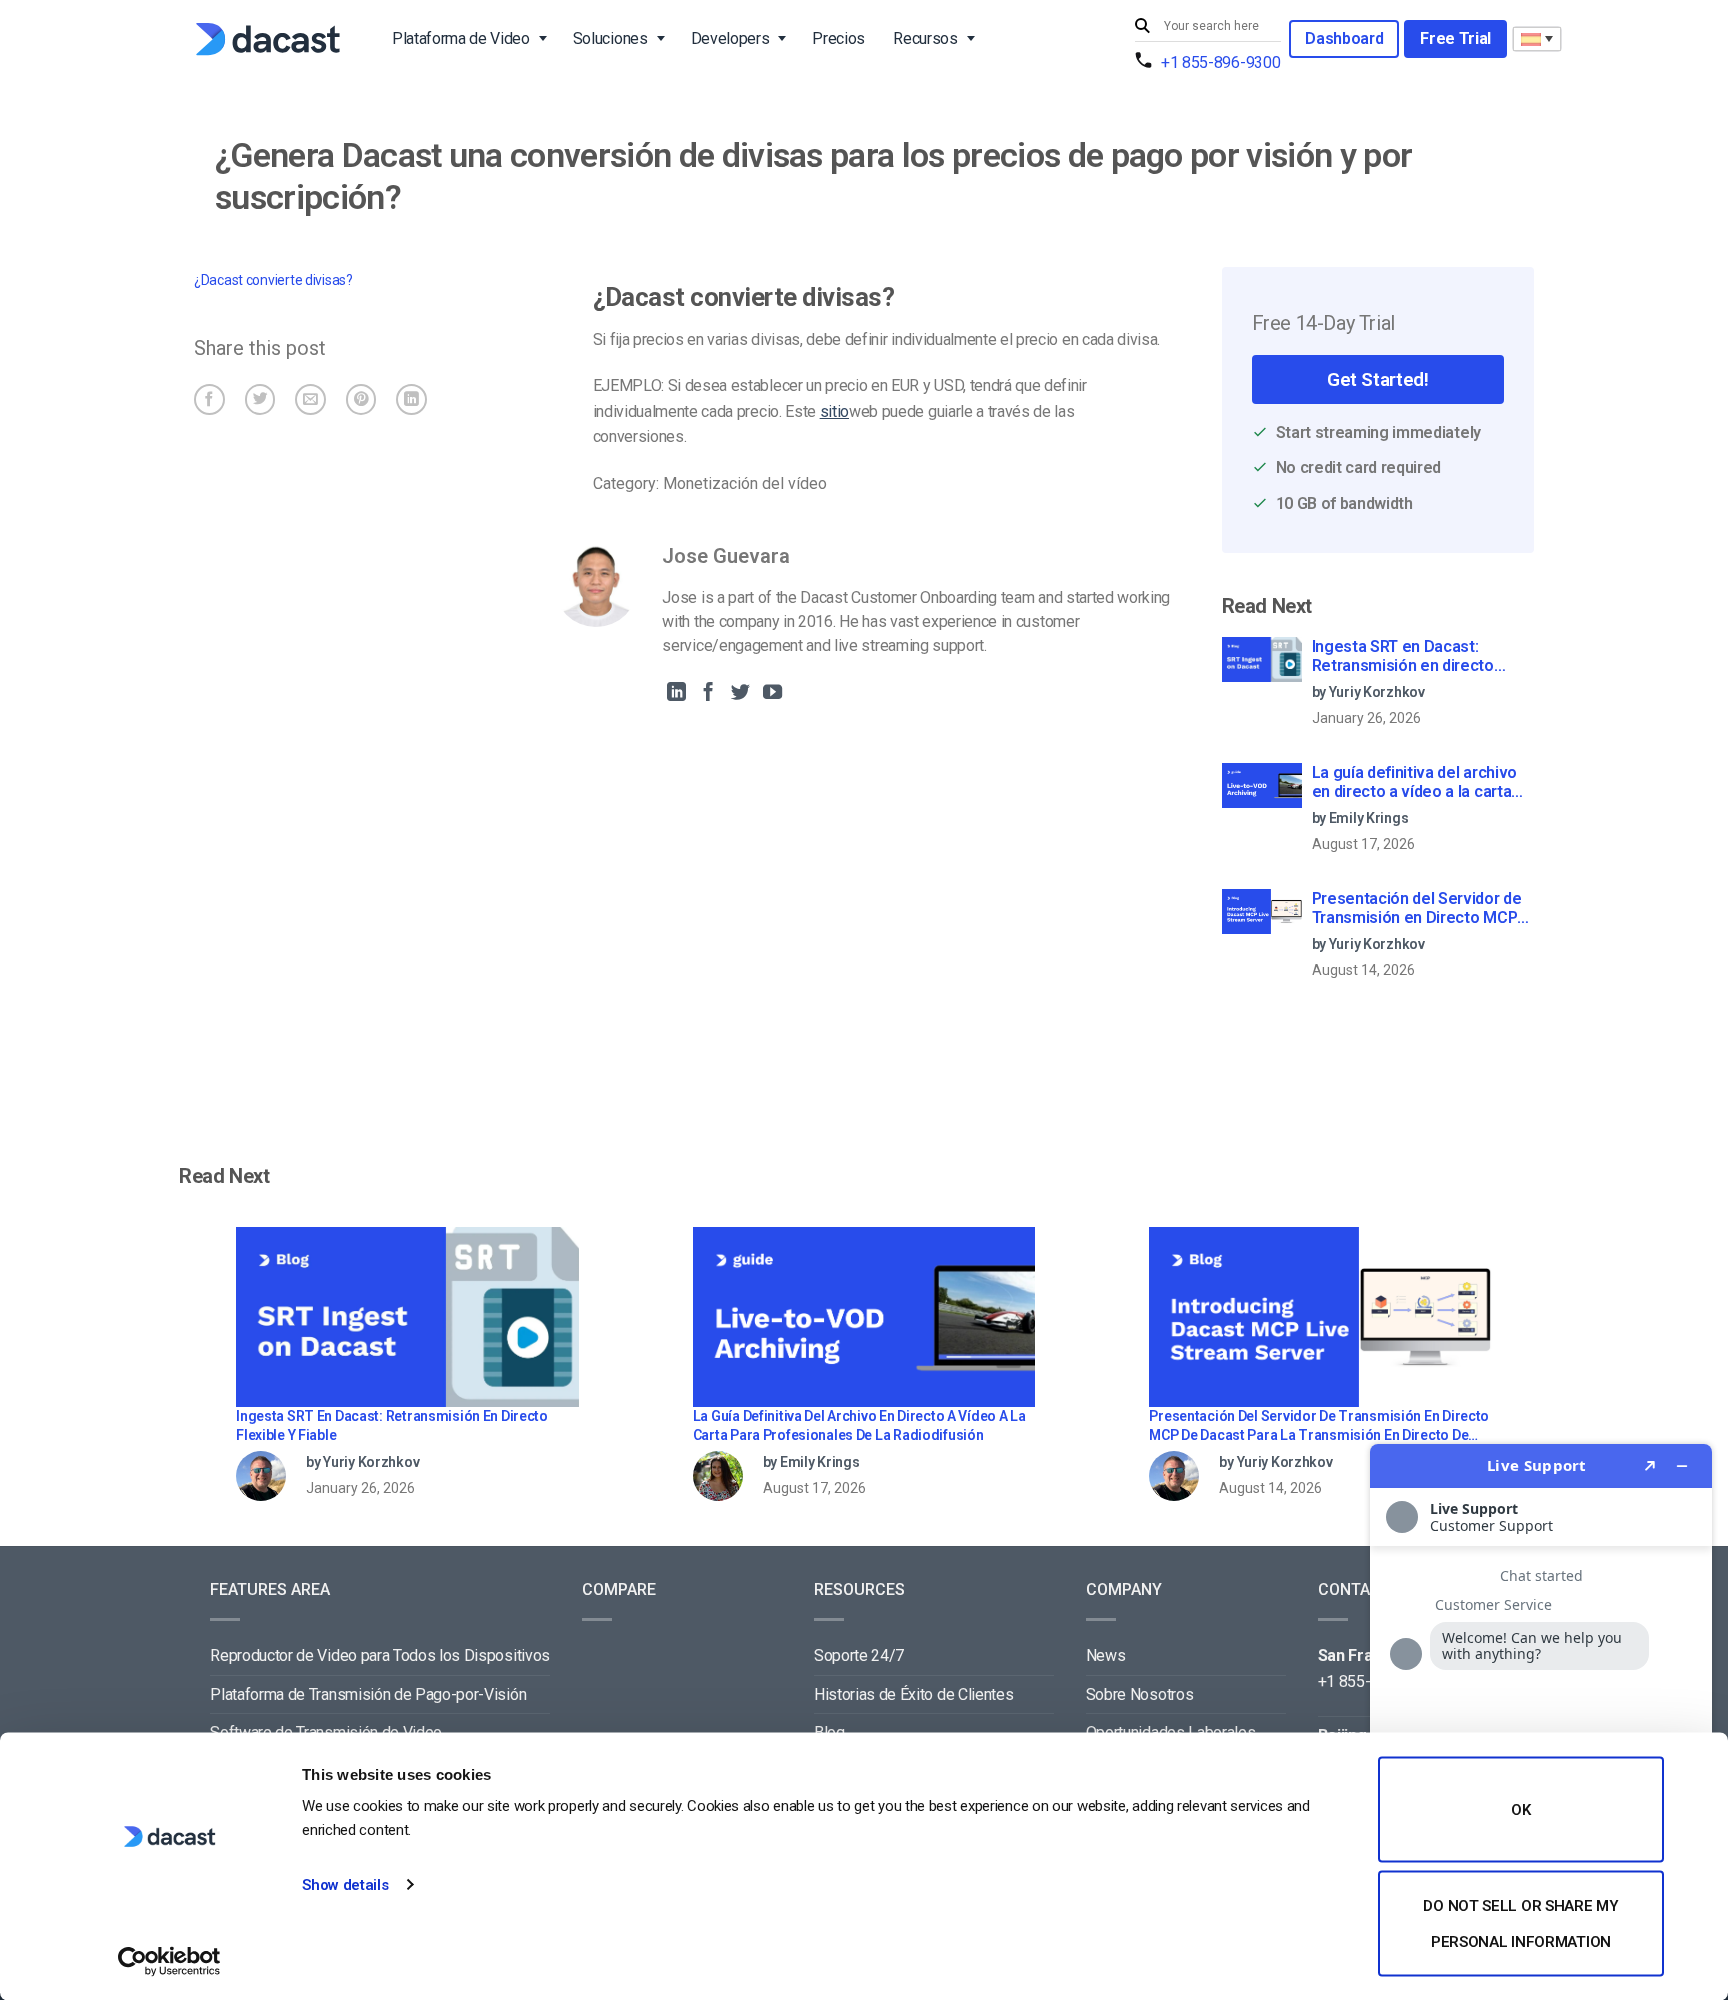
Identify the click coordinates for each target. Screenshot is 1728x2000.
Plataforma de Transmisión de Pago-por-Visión (368, 1694)
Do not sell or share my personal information (1520, 1923)
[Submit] (1145, 26)
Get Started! (1377, 379)
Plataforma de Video (461, 38)
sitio (834, 411)
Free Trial (1455, 38)
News (1106, 1655)
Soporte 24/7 (859, 1655)
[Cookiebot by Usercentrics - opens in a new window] (169, 1961)
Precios (838, 38)
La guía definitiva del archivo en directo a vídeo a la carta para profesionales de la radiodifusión (1414, 783)
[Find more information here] (1541, 1714)
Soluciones (610, 38)
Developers (730, 38)
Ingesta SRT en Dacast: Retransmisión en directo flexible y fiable (1403, 657)
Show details (345, 1885)
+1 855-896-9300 (1220, 62)
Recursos (925, 38)
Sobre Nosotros (1140, 1694)
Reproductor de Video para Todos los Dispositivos (380, 1655)
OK (1520, 1810)
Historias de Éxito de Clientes (913, 1694)
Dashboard (1344, 38)
